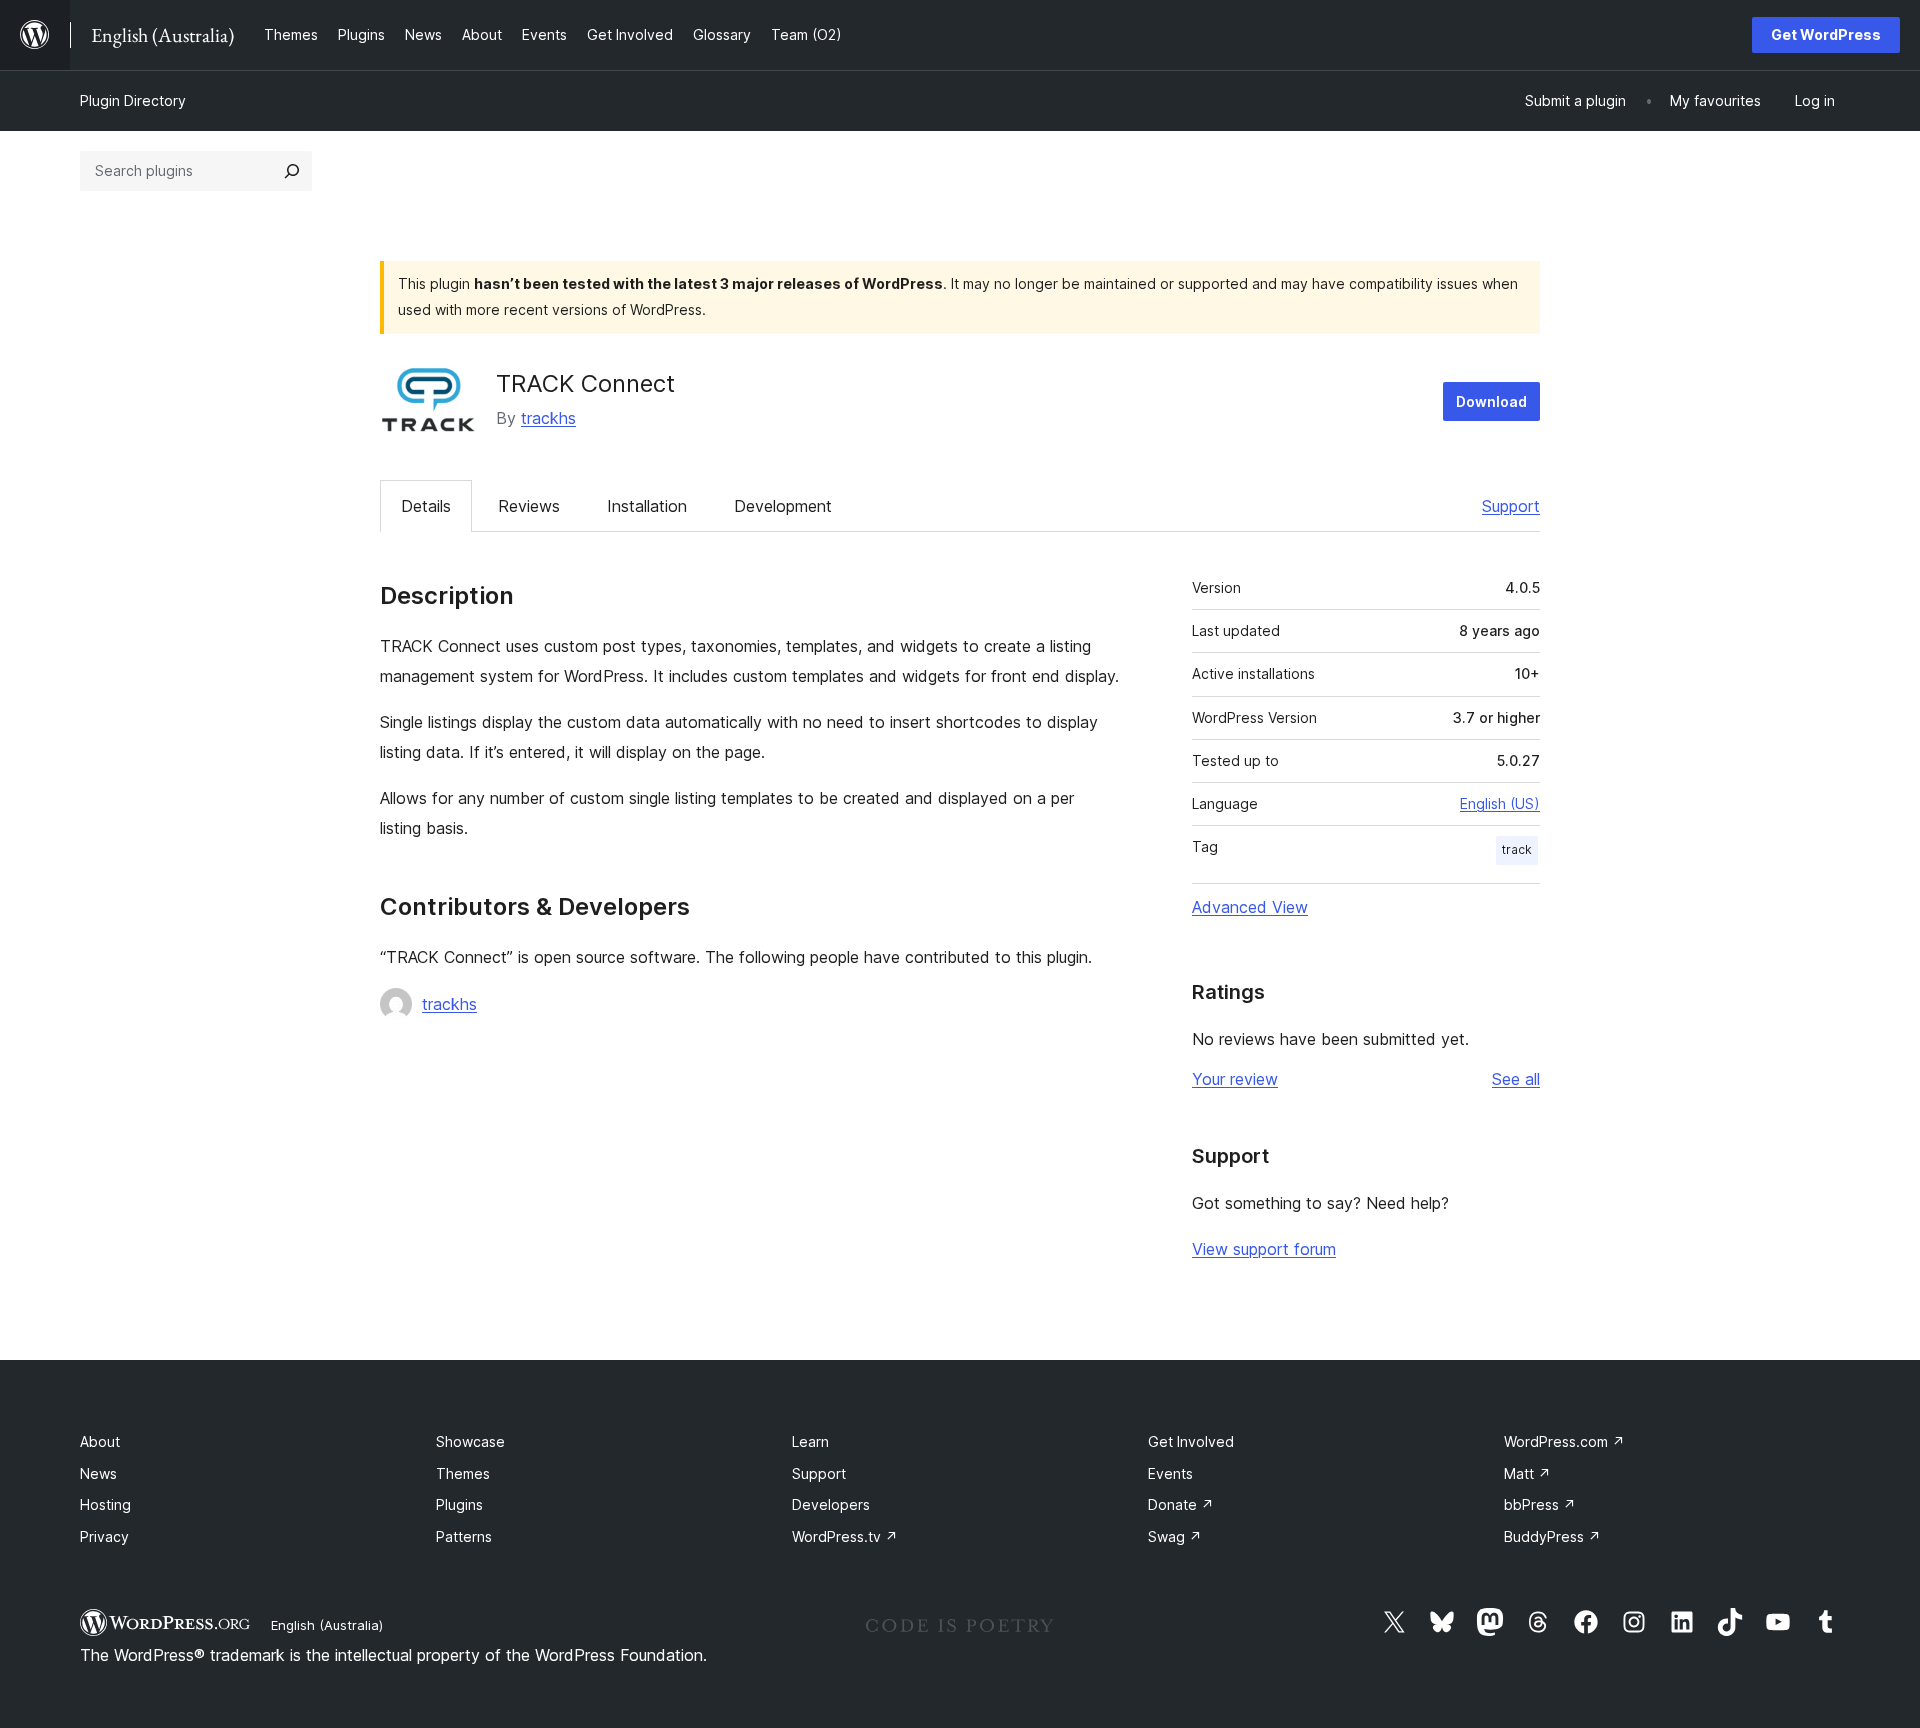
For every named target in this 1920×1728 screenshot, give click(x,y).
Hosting (105, 1504)
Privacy (104, 1536)
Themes (463, 1473)
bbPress (1540, 1504)
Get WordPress (1826, 34)
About (100, 1441)
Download (1491, 401)
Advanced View (1250, 907)
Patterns (464, 1536)
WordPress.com (1564, 1441)
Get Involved (1191, 1441)
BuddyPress (1552, 1536)
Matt (1527, 1473)
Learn (810, 1441)
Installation (647, 506)
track (1517, 849)
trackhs (548, 418)
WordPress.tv (845, 1536)
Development (783, 506)
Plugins (459, 1504)
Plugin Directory (133, 100)
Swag (1175, 1536)
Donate (1181, 1504)
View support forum (1264, 1249)
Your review (1235, 1079)
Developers (831, 1504)
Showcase (470, 1441)
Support (1511, 506)
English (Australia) (327, 1625)
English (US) (1500, 803)
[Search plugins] (292, 171)
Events (1170, 1473)
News (98, 1473)
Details (426, 506)
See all (1516, 1079)
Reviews (529, 506)
